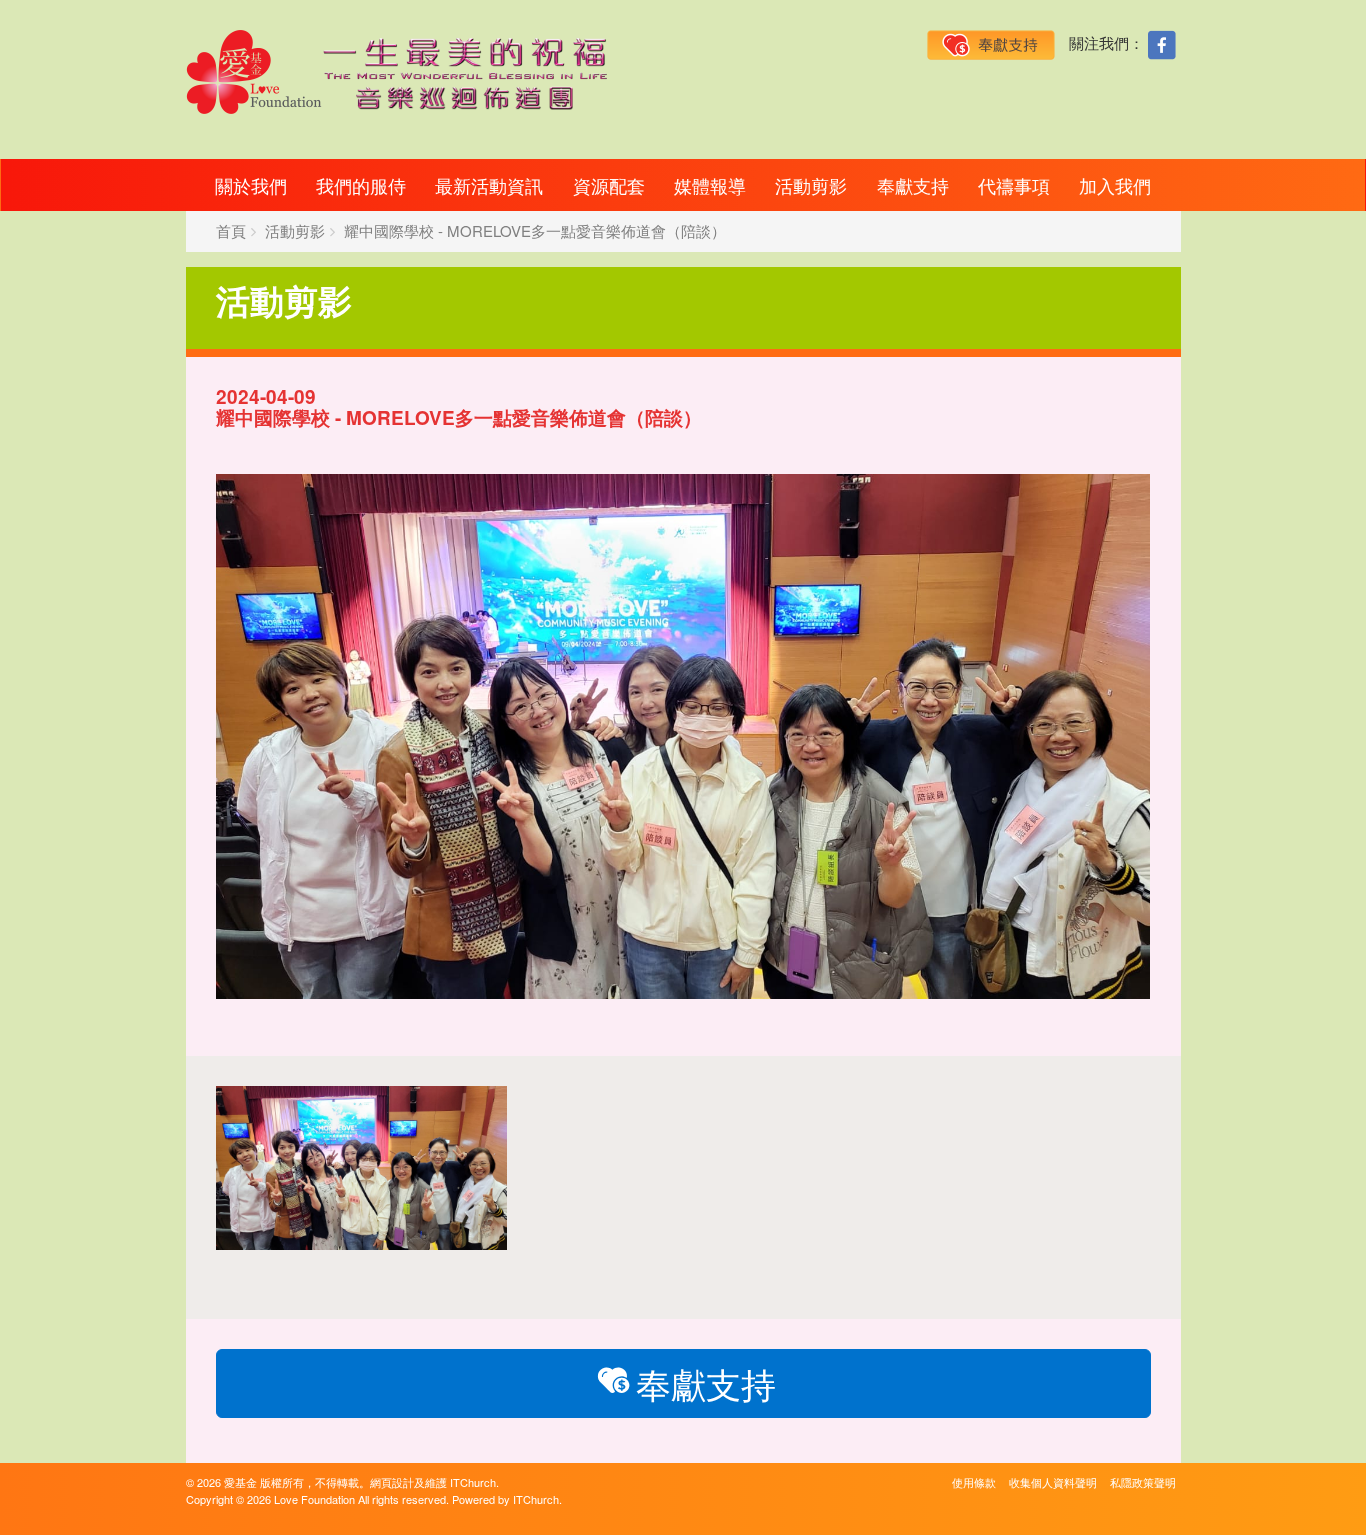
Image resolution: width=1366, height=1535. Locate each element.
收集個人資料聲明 (1053, 1482)
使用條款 (974, 1482)
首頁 (231, 230)
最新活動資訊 (489, 185)
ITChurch (473, 1482)
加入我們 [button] (1115, 185)
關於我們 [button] (251, 185)
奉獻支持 (913, 185)
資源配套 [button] (609, 185)
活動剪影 (811, 185)
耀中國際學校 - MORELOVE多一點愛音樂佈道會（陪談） (535, 230)
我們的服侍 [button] (361, 185)
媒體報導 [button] (710, 185)
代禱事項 (1014, 185)
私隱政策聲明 (1143, 1482)
